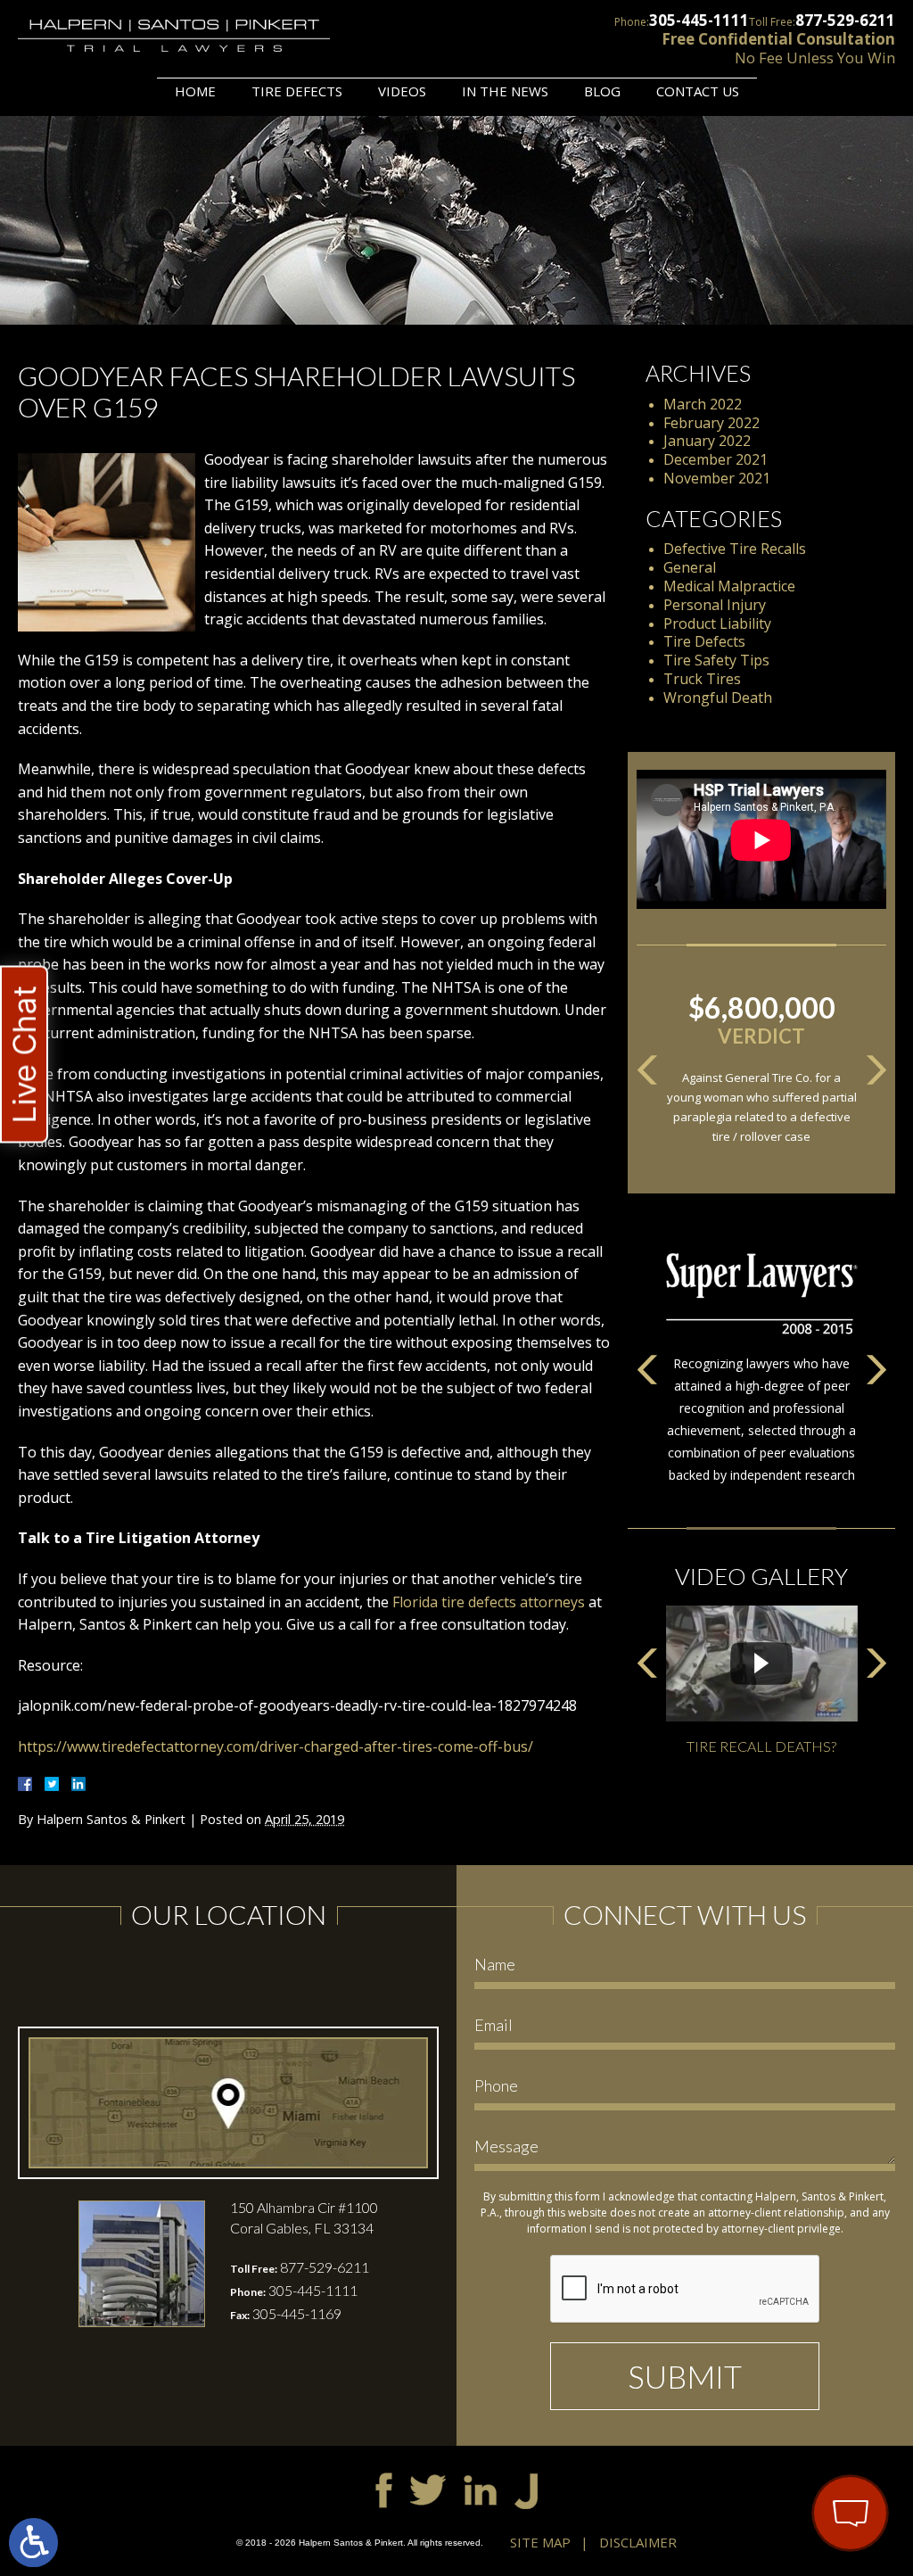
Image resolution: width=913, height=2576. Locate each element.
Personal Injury (715, 605)
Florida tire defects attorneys (489, 1602)
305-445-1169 (297, 2313)
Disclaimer (638, 2542)
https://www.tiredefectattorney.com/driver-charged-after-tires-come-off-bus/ (276, 1746)
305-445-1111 (699, 20)
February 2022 (711, 423)
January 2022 (707, 441)
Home (195, 91)
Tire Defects (297, 91)
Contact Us (698, 91)
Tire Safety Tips (716, 660)
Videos (402, 91)
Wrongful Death (718, 698)
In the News (505, 91)
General (690, 567)
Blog (602, 91)
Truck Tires (702, 679)
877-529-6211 (845, 20)
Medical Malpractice (729, 586)
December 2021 (716, 459)
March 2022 (703, 404)
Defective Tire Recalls (735, 549)
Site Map (540, 2542)
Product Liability (717, 623)
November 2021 (717, 478)
